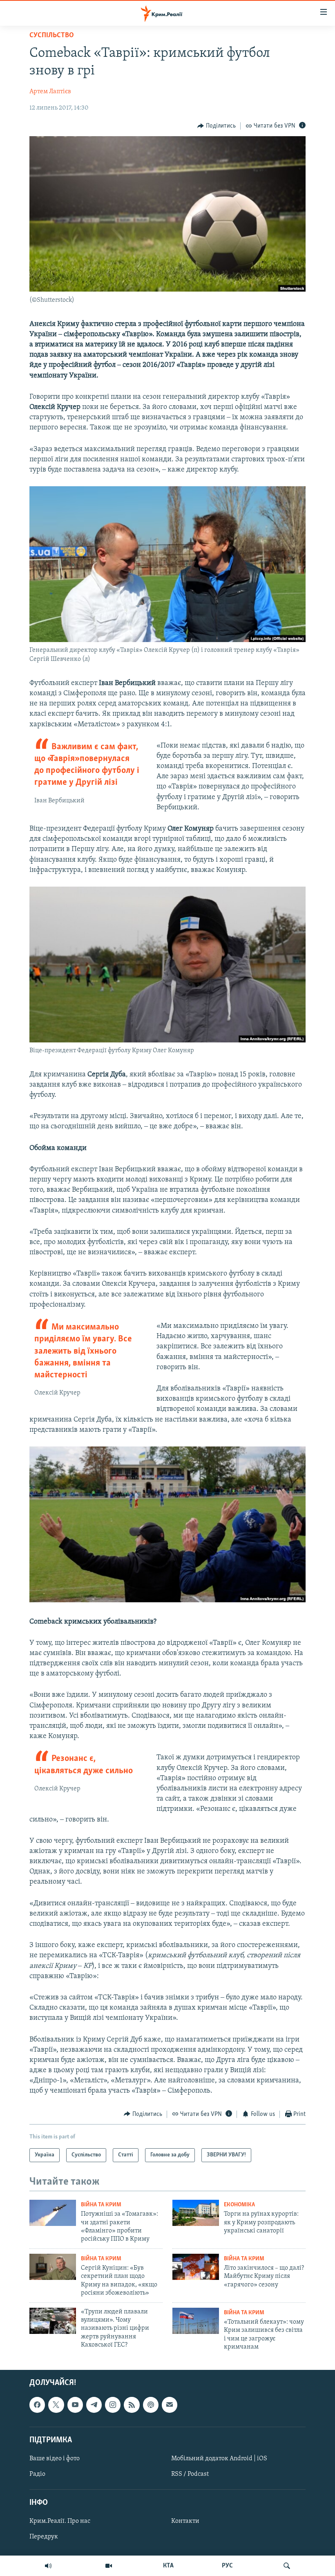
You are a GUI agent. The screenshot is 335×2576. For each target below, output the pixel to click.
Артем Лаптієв (50, 92)
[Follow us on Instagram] (113, 2405)
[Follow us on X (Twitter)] (56, 2405)
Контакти (185, 2522)
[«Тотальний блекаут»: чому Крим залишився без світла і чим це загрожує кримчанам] (196, 2321)
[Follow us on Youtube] (75, 2405)
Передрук (44, 2537)
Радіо (37, 2474)
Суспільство (52, 36)
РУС (227, 2566)
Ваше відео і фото (55, 2459)
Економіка (239, 2205)
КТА (168, 2566)
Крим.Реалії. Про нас (60, 2522)
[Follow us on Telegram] (94, 2405)
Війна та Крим (101, 2205)
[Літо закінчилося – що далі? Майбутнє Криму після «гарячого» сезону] (196, 2267)
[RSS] (132, 2405)
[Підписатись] (170, 2405)
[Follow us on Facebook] (37, 2405)
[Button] (217, 126)
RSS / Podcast (190, 2474)
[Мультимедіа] (109, 2566)
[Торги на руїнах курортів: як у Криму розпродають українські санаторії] (196, 2213)
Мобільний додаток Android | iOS (219, 2459)
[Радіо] (48, 2566)
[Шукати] (287, 2566)
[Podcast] (151, 2405)
